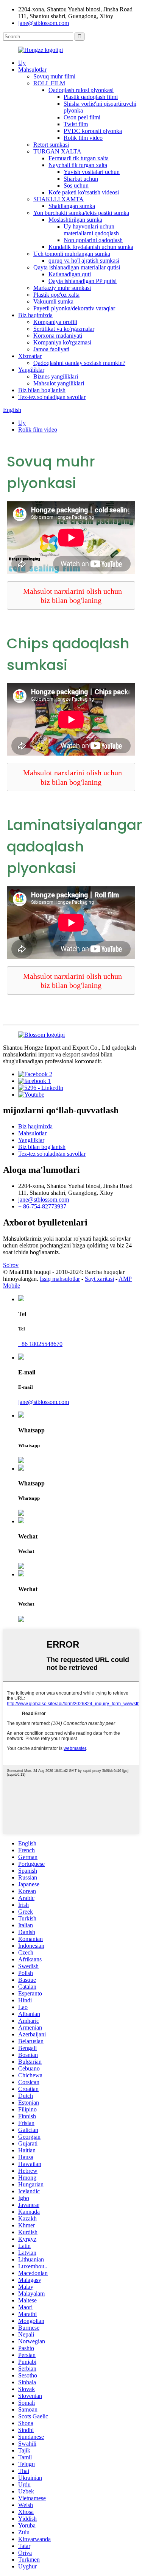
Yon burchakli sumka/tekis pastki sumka (81, 213)
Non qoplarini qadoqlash (93, 240)
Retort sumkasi (51, 145)
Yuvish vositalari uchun (92, 172)
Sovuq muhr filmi (54, 76)
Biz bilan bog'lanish (42, 390)
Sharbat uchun (81, 179)
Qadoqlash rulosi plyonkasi (81, 90)
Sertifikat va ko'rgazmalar (64, 329)
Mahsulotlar (32, 70)
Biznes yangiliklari (56, 376)
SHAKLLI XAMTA (59, 199)
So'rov (11, 1265)
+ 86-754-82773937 (42, 1206)
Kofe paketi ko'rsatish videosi (84, 192)
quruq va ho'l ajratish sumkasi (84, 261)
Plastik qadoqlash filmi (91, 97)
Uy (22, 63)
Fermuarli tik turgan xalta (79, 158)
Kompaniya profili (55, 322)
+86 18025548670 (40, 1344)
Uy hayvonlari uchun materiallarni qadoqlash (91, 230)
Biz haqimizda (35, 315)
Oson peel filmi (82, 117)
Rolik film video (83, 138)
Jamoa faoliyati (51, 349)
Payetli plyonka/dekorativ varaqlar (74, 308)
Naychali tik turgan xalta (78, 165)
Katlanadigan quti (70, 274)
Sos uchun (76, 185)
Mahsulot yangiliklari (59, 383)
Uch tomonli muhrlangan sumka (72, 254)
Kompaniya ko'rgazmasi (62, 342)
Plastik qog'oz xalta (56, 295)
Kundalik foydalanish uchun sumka (91, 247)
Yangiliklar (31, 370)
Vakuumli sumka (53, 301)
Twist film (76, 124)
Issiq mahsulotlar (60, 1279)
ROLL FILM (49, 83)
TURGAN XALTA (57, 151)
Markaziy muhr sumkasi (62, 288)
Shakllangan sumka (72, 206)
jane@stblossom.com (44, 23)
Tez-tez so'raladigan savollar (52, 397)
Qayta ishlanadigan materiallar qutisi (77, 267)
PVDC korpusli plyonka (93, 131)
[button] (71, 595)
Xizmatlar (30, 356)
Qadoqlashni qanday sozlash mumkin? (79, 363)
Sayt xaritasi (99, 1279)
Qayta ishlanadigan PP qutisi (83, 281)
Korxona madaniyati (58, 336)
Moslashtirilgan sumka (75, 220)
